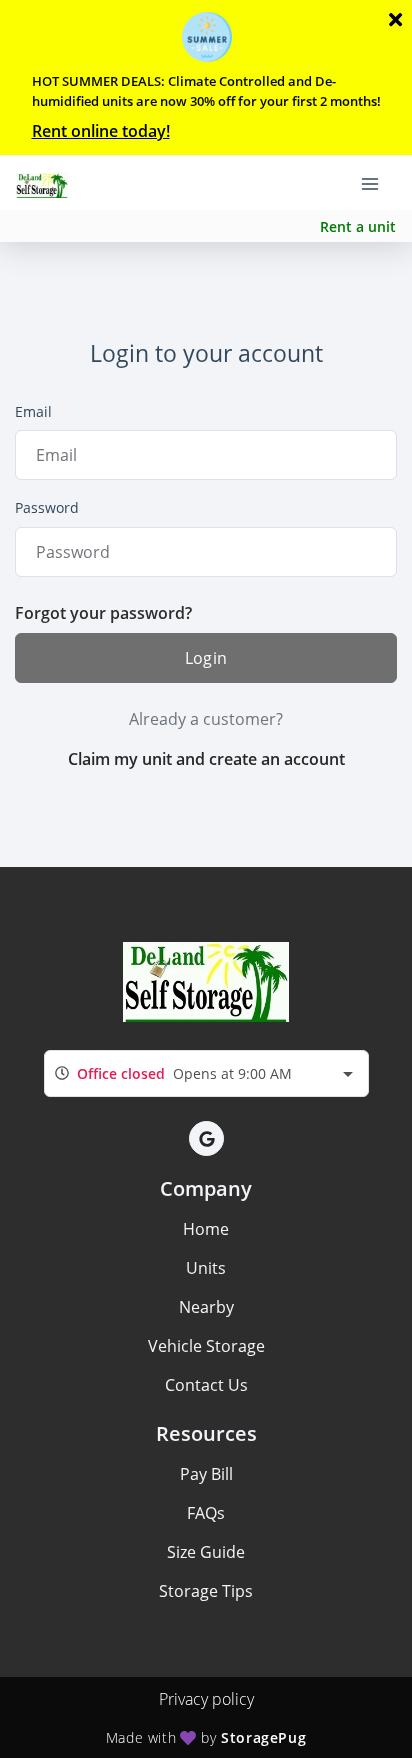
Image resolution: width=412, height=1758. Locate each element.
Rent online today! (101, 131)
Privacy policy (206, 1699)
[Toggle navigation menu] (378, 183)
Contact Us (206, 1385)
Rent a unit (358, 226)
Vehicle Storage (206, 1346)
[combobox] (206, 1073)
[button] (206, 1138)
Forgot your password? (103, 613)
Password (47, 507)
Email (33, 411)
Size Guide (206, 1552)
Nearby (206, 1307)
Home (206, 1229)
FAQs (206, 1513)
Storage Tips (206, 1591)
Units (206, 1268)
